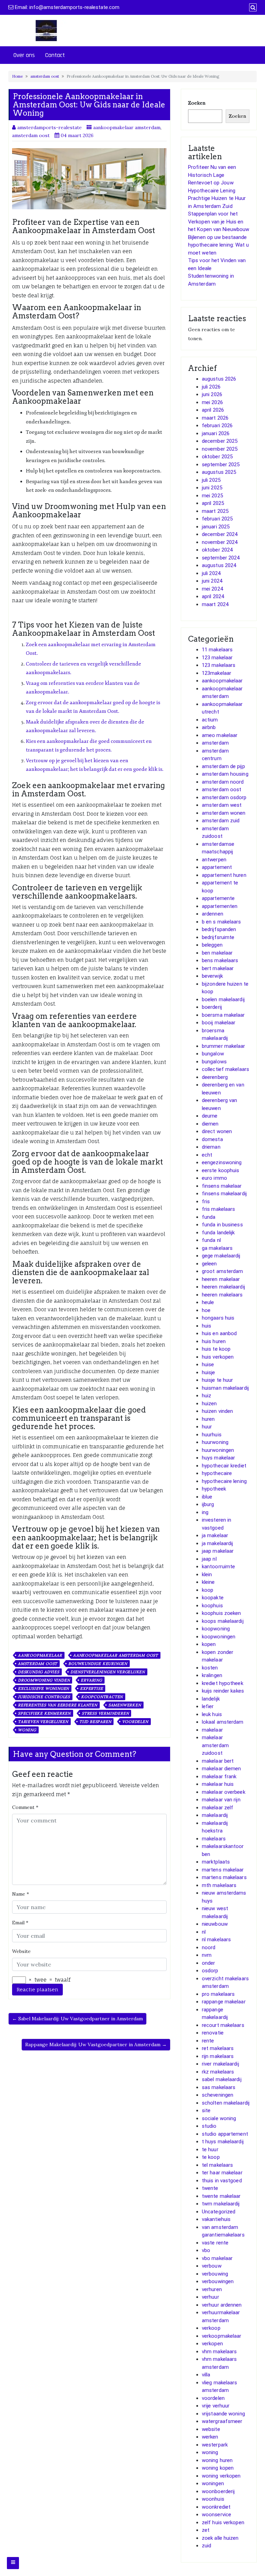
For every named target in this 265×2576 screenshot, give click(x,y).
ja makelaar (215, 1535)
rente (208, 2041)
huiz (207, 1396)
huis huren (214, 1341)
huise (208, 1364)
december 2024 (220, 534)
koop (208, 1590)
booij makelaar (219, 1023)
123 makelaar (217, 658)
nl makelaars (216, 1940)
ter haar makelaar (222, 2173)
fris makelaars (218, 1209)
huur (207, 1427)
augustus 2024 (219, 565)
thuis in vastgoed (222, 2181)
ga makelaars (217, 1248)
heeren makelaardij (223, 1287)
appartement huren (224, 875)
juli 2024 (211, 573)
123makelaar (217, 673)
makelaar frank (219, 1777)
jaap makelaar (218, 1551)
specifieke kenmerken (44, 1713)
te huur (210, 2149)
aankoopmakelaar (40, 1655)
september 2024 (221, 558)
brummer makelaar (224, 1046)
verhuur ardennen (222, 2305)
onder (209, 1963)
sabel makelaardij (222, 2079)
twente (210, 2188)
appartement (217, 867)
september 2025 (221, 465)
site (206, 2110)
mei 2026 (212, 402)
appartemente (218, 898)
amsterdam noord (223, 782)
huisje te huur (217, 1380)
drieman (211, 1147)
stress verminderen (105, 1713)
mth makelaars (219, 1885)
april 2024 (213, 596)
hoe (206, 1310)
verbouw (212, 2266)
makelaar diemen (222, 1769)
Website (21, 1951)
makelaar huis (218, 1784)
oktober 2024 (217, 550)
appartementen (220, 906)
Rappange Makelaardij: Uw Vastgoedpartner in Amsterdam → (96, 2044)
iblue (207, 1497)
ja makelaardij (217, 1543)
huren (208, 1419)
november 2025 (220, 449)
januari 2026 (216, 433)
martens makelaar (223, 1870)
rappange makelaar (224, 2002)
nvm (207, 1955)
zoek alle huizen (220, 2538)
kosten (210, 1668)
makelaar (212, 1730)
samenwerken (125, 1705)
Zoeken (197, 103)
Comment (25, 1807)
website (211, 2429)
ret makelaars (218, 2048)
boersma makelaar (223, 1015)
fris (206, 1201)
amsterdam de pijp (223, 766)
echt (207, 1155)
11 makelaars (217, 650)
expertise (91, 1688)
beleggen (212, 945)
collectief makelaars (225, 1069)
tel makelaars (217, 2165)
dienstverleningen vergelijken (108, 1672)
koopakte (213, 1598)
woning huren (217, 2460)
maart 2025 (215, 511)
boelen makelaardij (223, 999)
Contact (55, 55)
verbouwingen (218, 2281)
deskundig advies (39, 1672)
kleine (208, 1582)
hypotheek (214, 1489)
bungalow (213, 1054)
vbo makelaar (217, 2258)
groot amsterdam (223, 1271)
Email (20, 1923)
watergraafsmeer (222, 2421)
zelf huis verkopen (223, 2522)
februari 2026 (217, 425)
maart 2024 (215, 604)
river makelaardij (220, 2064)
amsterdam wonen (224, 813)
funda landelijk (218, 1233)
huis (207, 1326)
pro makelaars (218, 1994)
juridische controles (44, 1697)
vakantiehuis (216, 2219)
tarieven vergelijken (43, 1722)
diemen (210, 1124)
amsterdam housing (225, 774)
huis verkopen (218, 1357)
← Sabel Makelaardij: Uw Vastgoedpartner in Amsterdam (77, 2019)
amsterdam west (222, 805)
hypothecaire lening (224, 1481)
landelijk (211, 1699)
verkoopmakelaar (222, 2336)
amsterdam (215, 743)
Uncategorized (219, 2212)
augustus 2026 (219, 379)
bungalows (214, 1062)
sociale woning (219, 2118)
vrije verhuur (216, 2406)
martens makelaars (224, 1877)
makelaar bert (218, 1761)
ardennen (213, 914)
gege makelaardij (221, 1256)
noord (209, 1947)
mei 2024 (212, 589)
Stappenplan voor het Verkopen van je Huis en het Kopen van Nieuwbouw (219, 222)
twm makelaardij (221, 2204)
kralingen (212, 1675)
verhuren (212, 2289)
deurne (210, 1116)
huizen (209, 1404)
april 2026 (213, 410)
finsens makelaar (222, 1186)
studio (209, 2126)
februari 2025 (217, 519)
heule (208, 1302)
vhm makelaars (219, 2352)
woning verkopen (221, 2476)
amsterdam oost (45, 76)
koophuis (212, 1606)
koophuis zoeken (222, 1613)
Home (17, 76)
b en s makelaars (222, 922)
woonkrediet (216, 2507)
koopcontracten (102, 1697)
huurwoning (215, 1442)
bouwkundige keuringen (98, 1664)
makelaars (214, 1839)
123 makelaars (219, 665)
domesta (212, 1139)
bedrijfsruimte (218, 937)
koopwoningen (219, 1637)
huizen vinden (217, 1411)
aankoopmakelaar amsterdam (127, 127)
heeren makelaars (222, 1295)
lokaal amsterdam (223, 1722)
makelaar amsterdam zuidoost (215, 1745)
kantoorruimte (218, 1567)
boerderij (212, 1007)
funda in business (222, 1225)
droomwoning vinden (44, 1680)
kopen (209, 1644)
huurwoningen (218, 1450)
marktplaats (216, 1862)
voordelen (135, 1722)
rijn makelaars (218, 2056)
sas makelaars (219, 2087)
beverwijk (212, 976)
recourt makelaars (223, 2025)
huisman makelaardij (225, 1388)
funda (209, 1217)
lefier (208, 1706)
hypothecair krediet (224, 1466)
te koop (211, 2157)
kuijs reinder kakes (223, 1691)
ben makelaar (217, 953)
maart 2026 (215, 418)
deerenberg (215, 1077)
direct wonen (217, 1131)
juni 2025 (212, 488)
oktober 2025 (217, 457)
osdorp (210, 1971)
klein (207, 1574)
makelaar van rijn (221, 1800)
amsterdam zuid (221, 821)
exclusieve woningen (43, 1688)
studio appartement (225, 2134)
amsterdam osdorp (224, 797)
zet (206, 2530)
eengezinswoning (222, 1162)
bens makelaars (220, 960)
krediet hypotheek (223, 1683)
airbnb (209, 727)
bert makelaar (218, 968)
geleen (209, 1264)
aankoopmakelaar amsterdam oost (116, 1655)
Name (21, 1894)
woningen (213, 2483)
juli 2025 (211, 480)
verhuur (210, 2297)
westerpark (215, 2445)
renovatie (213, 2033)
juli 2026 (211, 387)
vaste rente (215, 2243)
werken (210, 2437)
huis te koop (216, 1349)
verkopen (212, 2344)
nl (204, 1932)
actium (210, 720)
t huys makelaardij (223, 2142)
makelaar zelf (218, 1808)
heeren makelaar (221, 1279)
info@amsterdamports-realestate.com (74, 7)
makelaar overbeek (224, 1792)
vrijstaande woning (223, 2414)
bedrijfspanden (219, 929)
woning (27, 1730)
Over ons (24, 55)
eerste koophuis (221, 1170)
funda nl (211, 1240)
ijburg (208, 1504)
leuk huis (212, 1714)
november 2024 (220, 542)
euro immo (214, 1178)
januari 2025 (216, 527)
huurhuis (212, 1435)
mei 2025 (212, 496)
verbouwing (215, 2274)
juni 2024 (212, 581)
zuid (207, 2546)
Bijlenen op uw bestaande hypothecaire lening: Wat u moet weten (219, 245)
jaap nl (209, 1559)
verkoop (211, 2328)
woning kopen (218, 2468)
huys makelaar (218, 1458)
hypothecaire (217, 1473)
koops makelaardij (223, 1621)
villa (206, 2375)
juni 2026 (212, 394)
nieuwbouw (215, 1924)
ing (205, 1512)
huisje (209, 1372)
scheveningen (218, 2095)
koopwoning (216, 1629)
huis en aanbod (219, 1333)
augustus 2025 (219, 472)
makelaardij (215, 1815)
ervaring (91, 1680)
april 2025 (213, 503)
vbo (206, 2250)
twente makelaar (221, 2196)
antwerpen (214, 860)
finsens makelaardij (224, 1194)
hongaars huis (218, 1318)
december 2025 (220, 441)
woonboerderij (218, 2491)
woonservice (217, 2515)
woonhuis (213, 2499)
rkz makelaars (218, 2072)
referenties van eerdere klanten (58, 1705)
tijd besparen (95, 1722)
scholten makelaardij (226, 2103)
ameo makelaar (220, 735)
